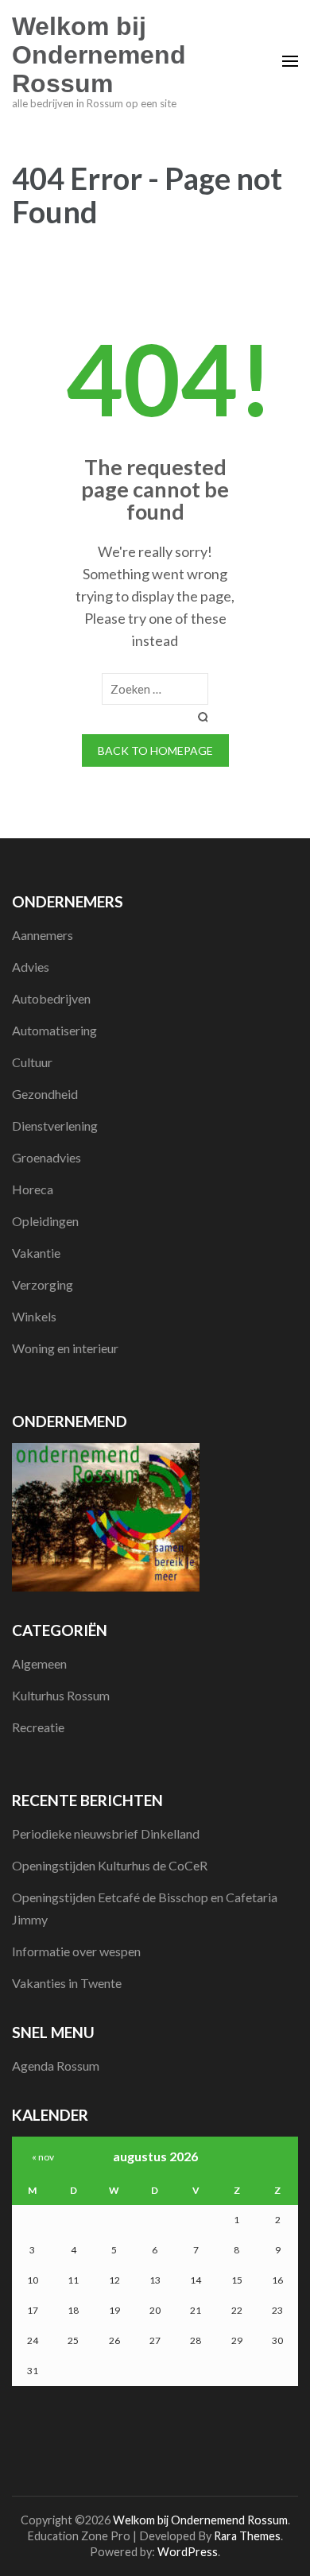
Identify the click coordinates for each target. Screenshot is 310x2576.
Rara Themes (247, 2536)
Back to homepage (155, 750)
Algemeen (39, 1663)
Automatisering (54, 1030)
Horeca (33, 1189)
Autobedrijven (51, 998)
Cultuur (32, 1062)
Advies (31, 967)
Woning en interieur (65, 1348)
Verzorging (43, 1284)
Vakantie (36, 1253)
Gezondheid (45, 1094)
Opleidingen (45, 1221)
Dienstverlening (55, 1126)
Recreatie (38, 1727)
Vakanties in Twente (67, 1983)
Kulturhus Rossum (61, 1695)
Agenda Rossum (56, 2065)
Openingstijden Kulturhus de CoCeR (110, 1865)
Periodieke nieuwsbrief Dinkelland (106, 1833)
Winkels (34, 1316)
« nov (43, 2157)
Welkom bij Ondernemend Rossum (99, 55)
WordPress (188, 2552)
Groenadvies (46, 1157)
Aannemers (43, 935)
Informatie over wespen (76, 1951)
